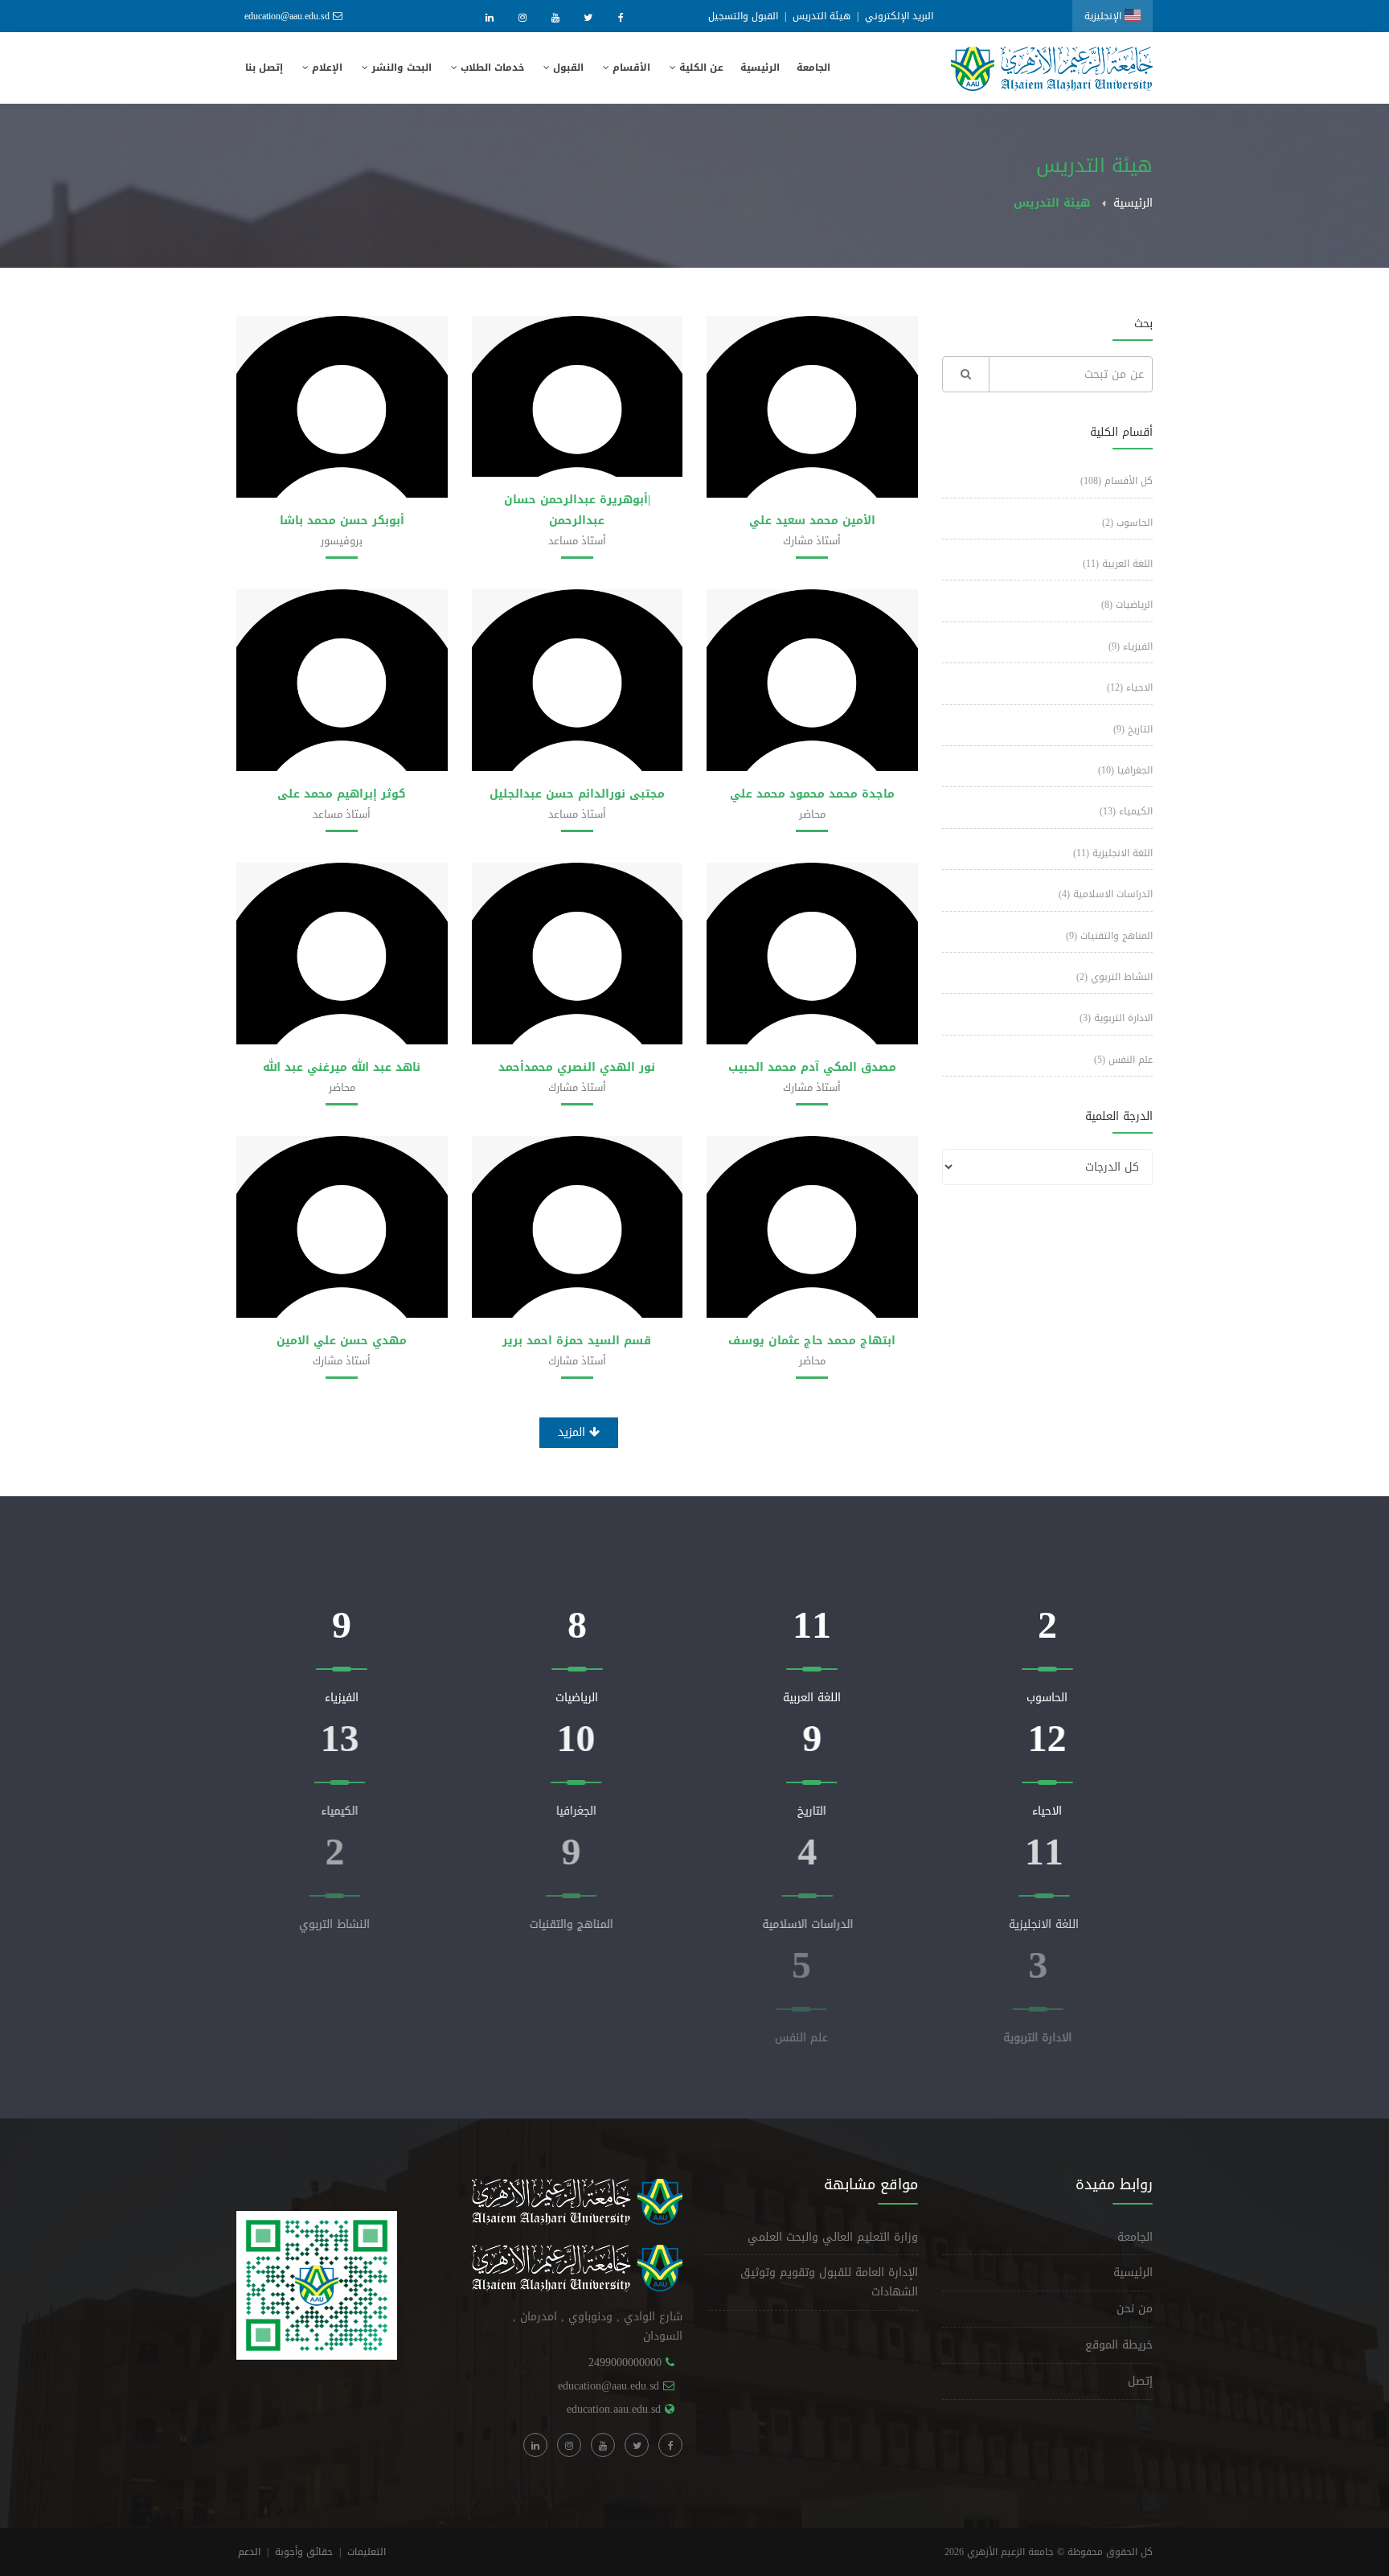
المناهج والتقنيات (1109, 936)
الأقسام (630, 68)
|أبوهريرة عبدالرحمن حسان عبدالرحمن (577, 510)
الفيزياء (1131, 646)
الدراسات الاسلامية (1106, 894)
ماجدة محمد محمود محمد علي (812, 794)
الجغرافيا (1125, 770)
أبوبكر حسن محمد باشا (342, 521)
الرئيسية (760, 68)
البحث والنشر (400, 68)
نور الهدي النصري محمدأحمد (577, 1067)
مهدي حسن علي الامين (342, 1341)
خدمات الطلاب (491, 68)
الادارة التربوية (1116, 1018)
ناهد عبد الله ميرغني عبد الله (342, 1067)
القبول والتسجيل (743, 16)
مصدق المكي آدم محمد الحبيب (812, 1067)
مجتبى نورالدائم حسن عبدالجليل (577, 794)
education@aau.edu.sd (287, 16)
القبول (567, 68)
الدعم (249, 2552)
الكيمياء (1126, 811)
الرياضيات (1127, 605)
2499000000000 (625, 2363)
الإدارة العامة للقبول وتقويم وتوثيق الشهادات (829, 2282)
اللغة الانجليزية (1113, 853)
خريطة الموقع (1119, 2345)
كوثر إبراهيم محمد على (342, 794)
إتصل (1140, 2381)
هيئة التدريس (822, 16)
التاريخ (1133, 729)
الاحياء (1130, 687)
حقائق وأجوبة (304, 2552)
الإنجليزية (1104, 16)
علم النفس (1123, 1060)
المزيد (574, 1432)
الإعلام (326, 68)
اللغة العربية (1118, 564)
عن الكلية (700, 68)
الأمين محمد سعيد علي (812, 521)
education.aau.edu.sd (614, 2409)
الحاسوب (1127, 523)
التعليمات (367, 2552)
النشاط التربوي (1114, 977)
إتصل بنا (264, 68)
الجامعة (813, 68)
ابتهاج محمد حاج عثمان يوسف (812, 1341)
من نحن (1135, 2309)
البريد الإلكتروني (899, 16)
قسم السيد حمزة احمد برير (577, 1341)
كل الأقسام (1117, 481)
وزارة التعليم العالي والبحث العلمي (833, 2237)
